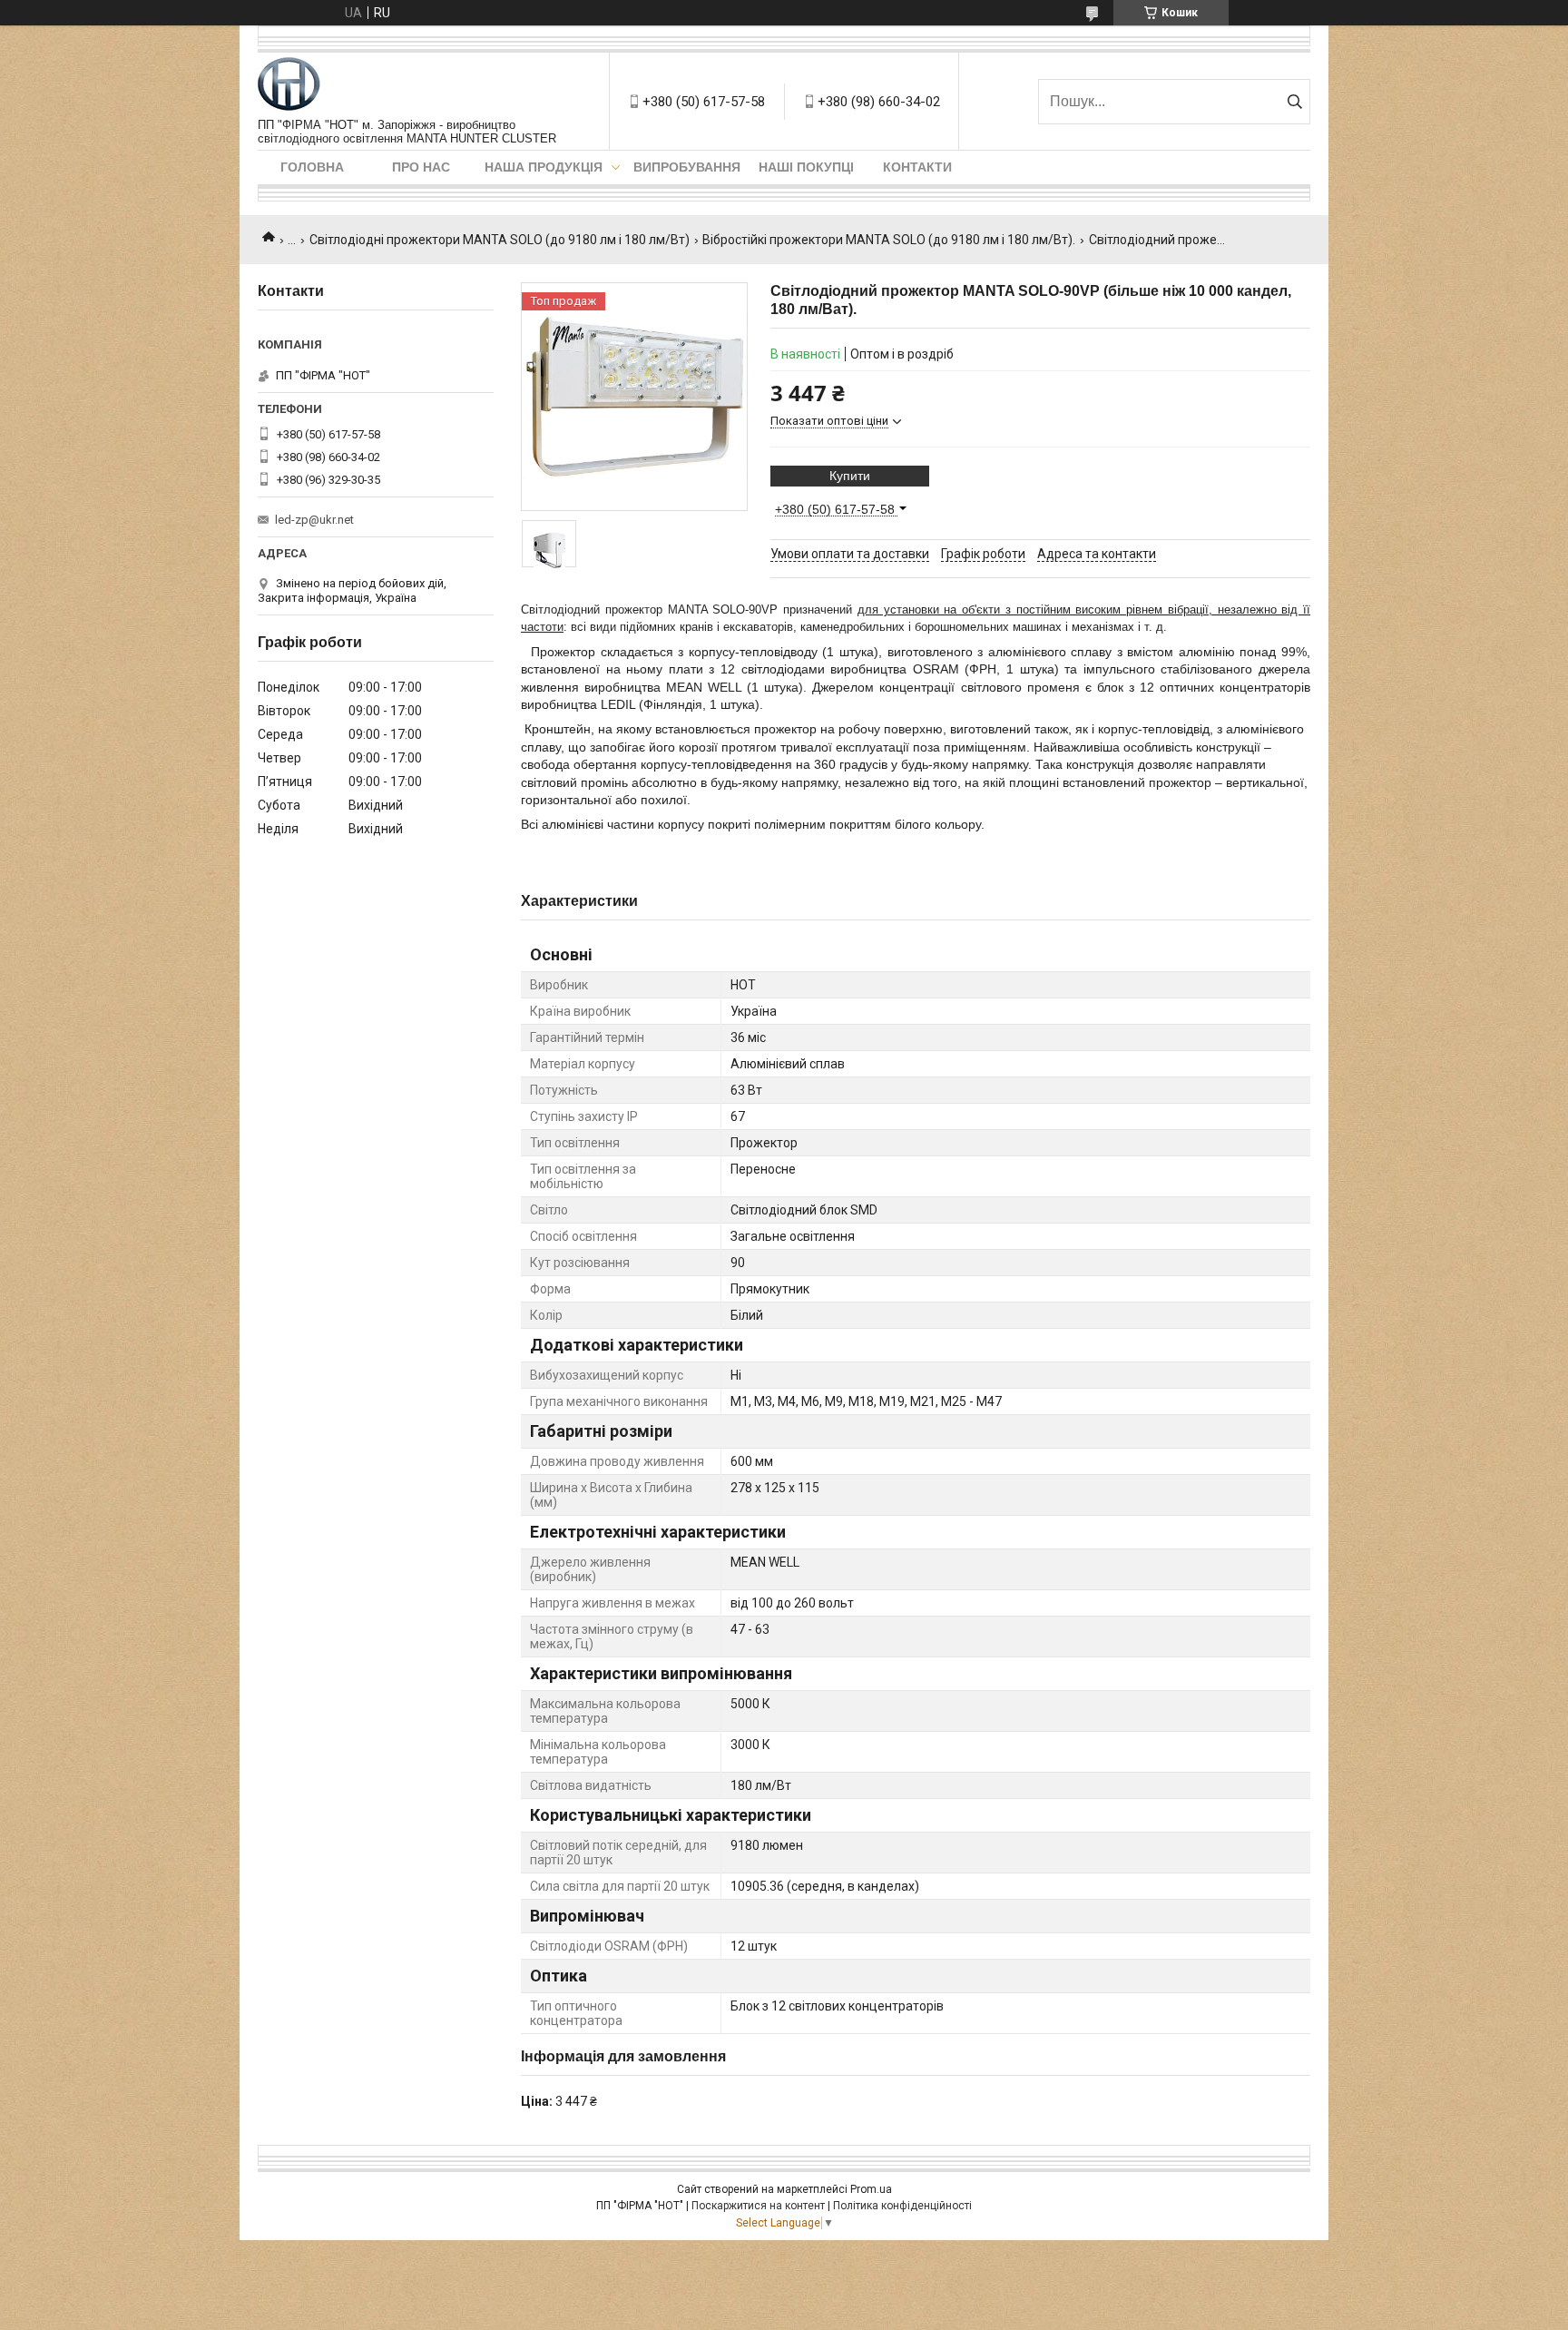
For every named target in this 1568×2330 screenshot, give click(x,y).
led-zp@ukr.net (314, 520)
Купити (850, 476)
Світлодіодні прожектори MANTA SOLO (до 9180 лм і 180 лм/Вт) (500, 240)
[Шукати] (1294, 102)
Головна (312, 167)
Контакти (917, 167)
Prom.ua (871, 2189)
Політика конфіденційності (902, 2206)
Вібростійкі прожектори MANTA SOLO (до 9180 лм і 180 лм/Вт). (889, 240)
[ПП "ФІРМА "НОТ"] (289, 85)
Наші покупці (806, 167)
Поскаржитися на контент (758, 2206)
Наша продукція (544, 167)
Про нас (421, 167)
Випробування (687, 167)
